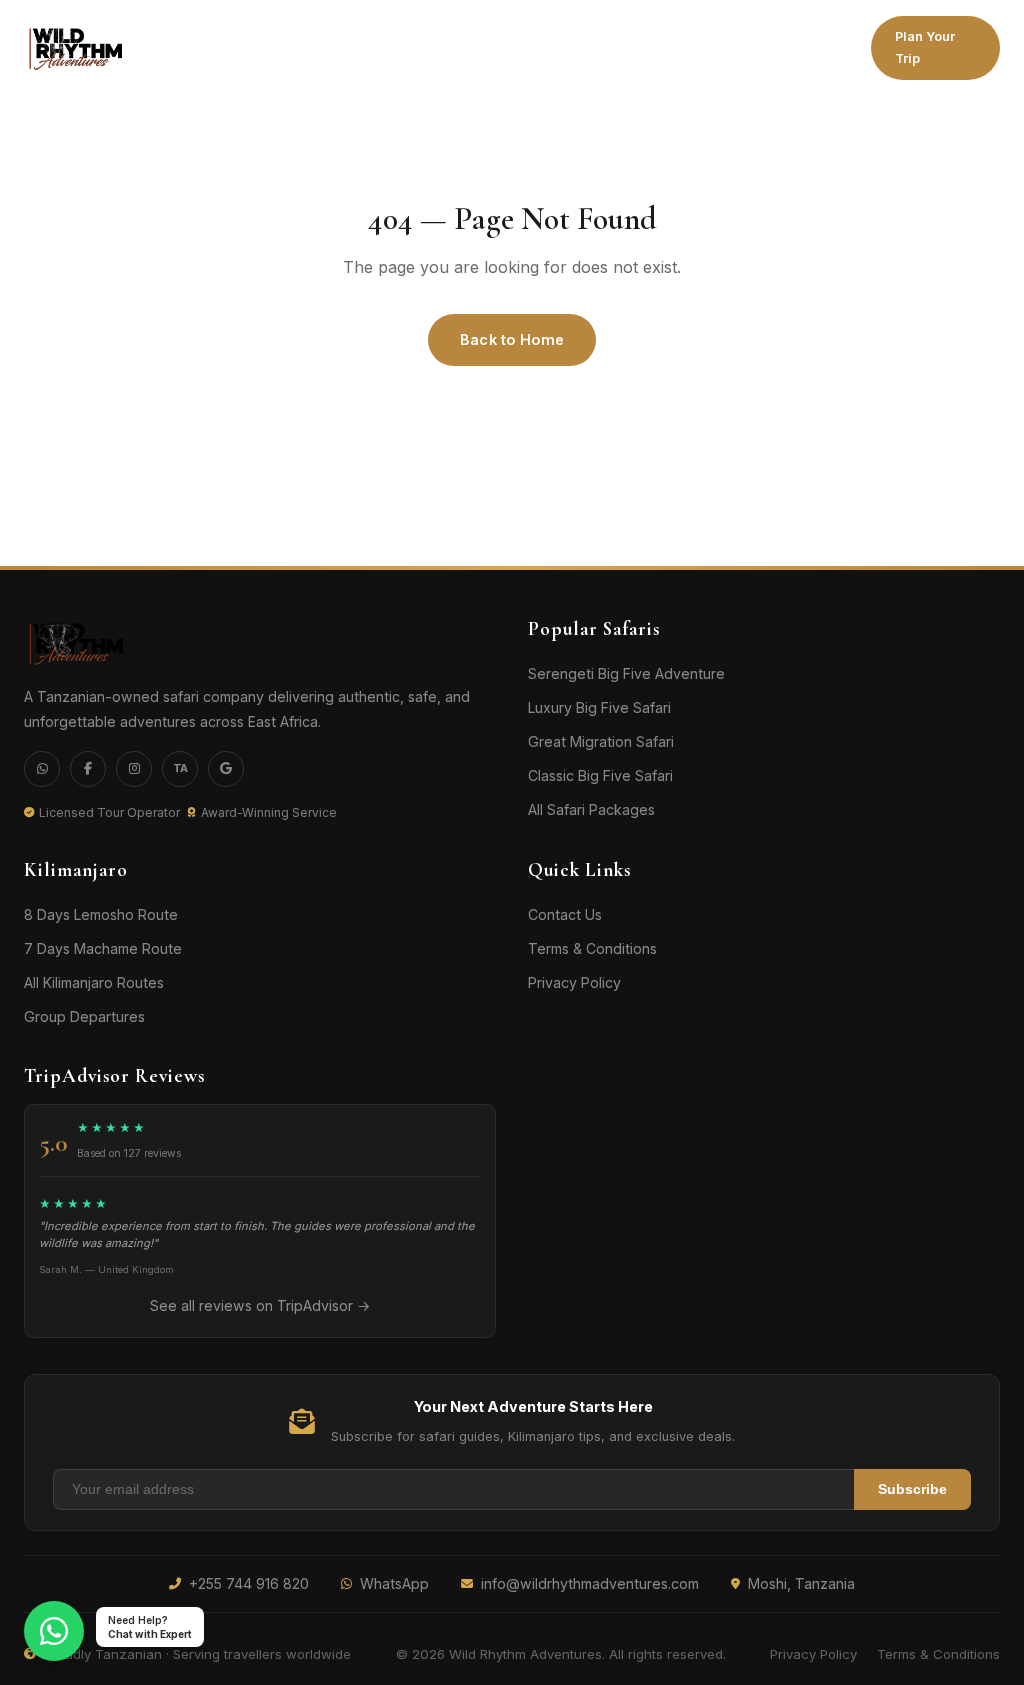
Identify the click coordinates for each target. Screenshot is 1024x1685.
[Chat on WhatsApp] (54, 1631)
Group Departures (84, 1016)
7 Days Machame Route (103, 948)
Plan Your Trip (925, 47)
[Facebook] (88, 769)
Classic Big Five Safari (600, 775)
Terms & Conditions (592, 948)
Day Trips (635, 47)
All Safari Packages (591, 809)
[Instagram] (134, 769)
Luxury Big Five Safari (599, 707)
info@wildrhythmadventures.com (590, 1583)
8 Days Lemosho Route (101, 914)
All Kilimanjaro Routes (94, 982)
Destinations (420, 47)
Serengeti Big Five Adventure (626, 673)
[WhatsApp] (42, 769)
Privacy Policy (574, 982)
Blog (819, 47)
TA (180, 768)
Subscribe (912, 1489)
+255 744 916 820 (249, 1583)
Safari (301, 43)
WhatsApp (394, 1583)
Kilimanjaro (182, 43)
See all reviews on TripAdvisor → (260, 1305)
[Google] (226, 769)
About (741, 47)
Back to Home (512, 339)
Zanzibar (545, 47)
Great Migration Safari (601, 741)
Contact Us (565, 914)
